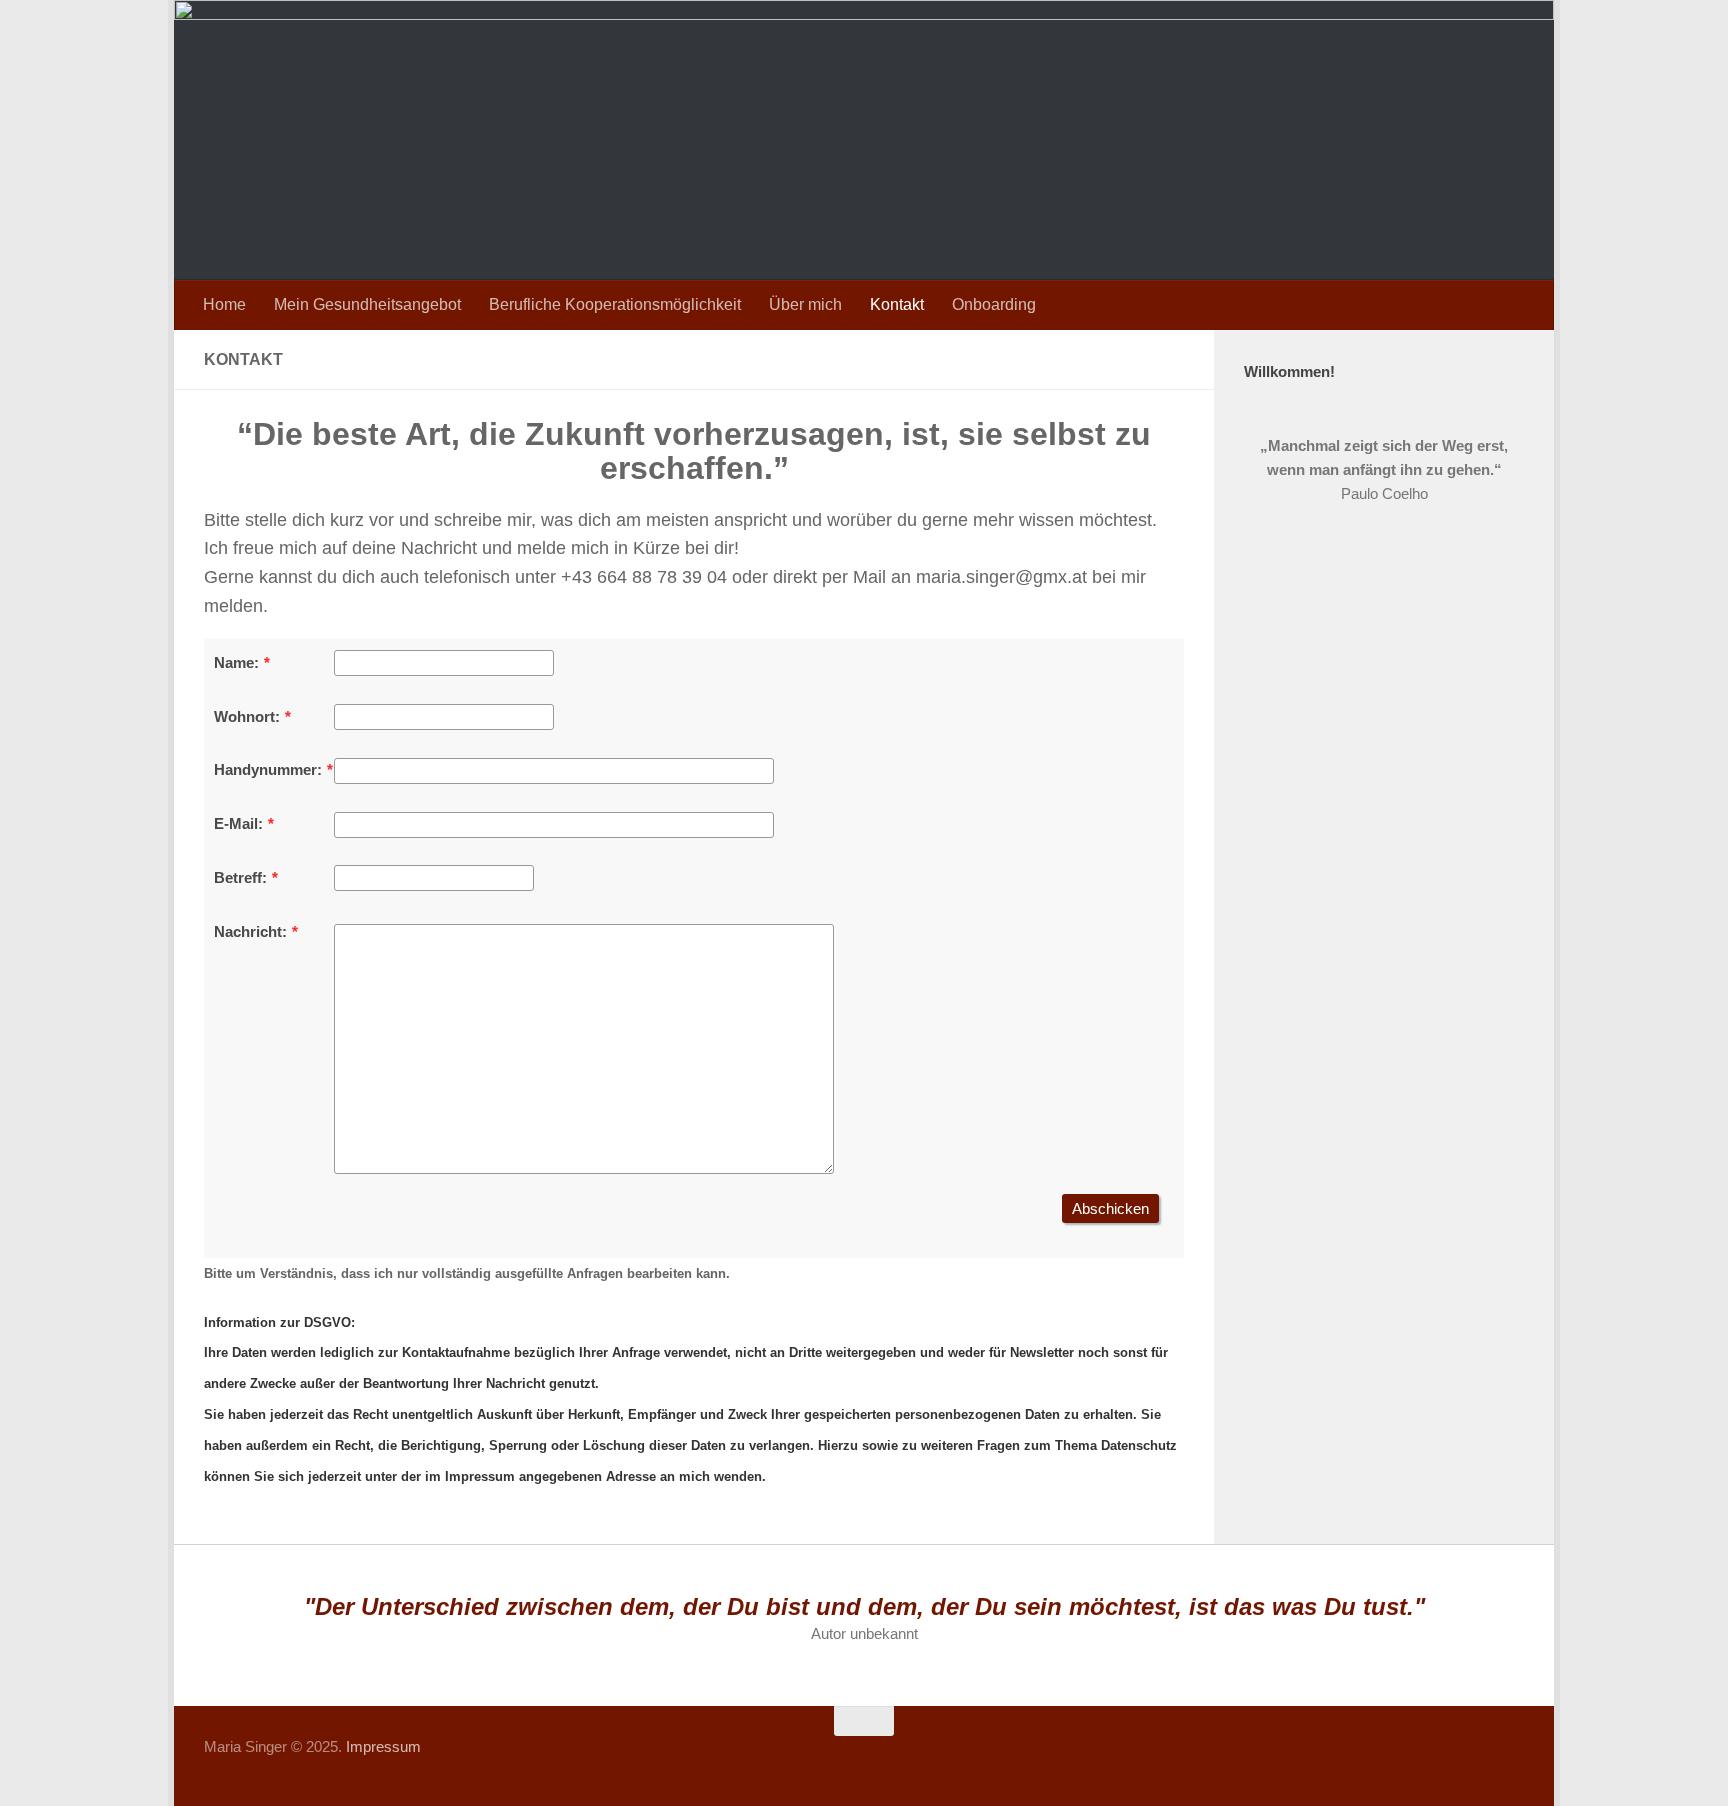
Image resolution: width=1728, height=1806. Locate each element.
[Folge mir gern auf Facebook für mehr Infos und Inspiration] (1438, 1760)
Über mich (805, 304)
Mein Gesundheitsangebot (367, 304)
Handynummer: (268, 769)
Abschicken (1110, 1208)
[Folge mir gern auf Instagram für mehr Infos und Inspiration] (1510, 1760)
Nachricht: (250, 931)
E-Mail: (238, 823)
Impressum (383, 1746)
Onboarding (994, 304)
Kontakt (897, 304)
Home (224, 304)
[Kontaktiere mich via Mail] (1474, 1760)
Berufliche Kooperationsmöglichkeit (615, 304)
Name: (236, 662)
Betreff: (240, 877)
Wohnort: (247, 716)
